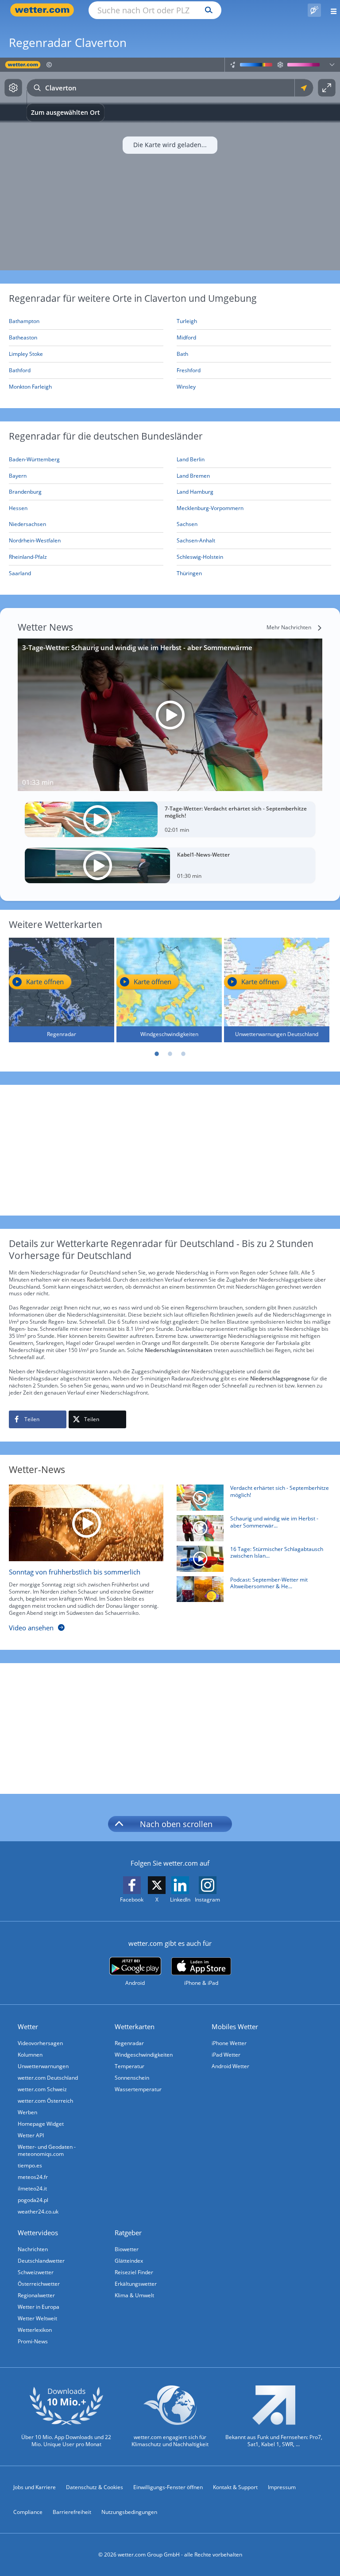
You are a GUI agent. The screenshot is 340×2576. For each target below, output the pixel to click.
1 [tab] (157, 1054)
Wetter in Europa (39, 2307)
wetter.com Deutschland (48, 2078)
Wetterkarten (135, 2027)
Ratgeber (128, 2233)
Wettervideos (38, 2233)
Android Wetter (230, 2066)
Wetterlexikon (35, 2330)
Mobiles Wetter (235, 2027)
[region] (170, 164)
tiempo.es (30, 2165)
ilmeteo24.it (32, 2188)
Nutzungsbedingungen (129, 2512)
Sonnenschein (132, 2078)
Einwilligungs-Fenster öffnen (168, 2487)
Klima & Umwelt (134, 2295)
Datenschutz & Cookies (95, 2487)
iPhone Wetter (229, 2043)
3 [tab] (183, 1054)
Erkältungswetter (136, 2284)
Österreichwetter (39, 2284)
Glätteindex (129, 2261)
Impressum (282, 2487)
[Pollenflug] (314, 10)
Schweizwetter (36, 2272)
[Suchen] (207, 10)
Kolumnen (30, 2055)
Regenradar (129, 2043)
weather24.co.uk (38, 2212)
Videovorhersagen (40, 2043)
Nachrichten (33, 2249)
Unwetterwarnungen (43, 2066)
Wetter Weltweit (37, 2318)
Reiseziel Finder (134, 2272)
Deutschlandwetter (41, 2261)
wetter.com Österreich (45, 2101)
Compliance (28, 2512)
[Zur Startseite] (44, 10)
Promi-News (33, 2341)
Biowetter (127, 2249)
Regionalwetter (36, 2295)
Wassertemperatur (138, 2089)
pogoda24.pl (33, 2200)
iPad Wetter (226, 2055)
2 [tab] (170, 1054)
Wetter (28, 2027)
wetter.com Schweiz (42, 2089)
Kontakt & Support (235, 2487)
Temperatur (129, 2066)
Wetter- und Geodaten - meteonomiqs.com (47, 2150)
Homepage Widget (41, 2124)
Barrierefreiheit (72, 2512)
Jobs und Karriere (35, 2487)
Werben (27, 2112)
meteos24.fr (33, 2177)
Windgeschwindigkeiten (144, 2055)
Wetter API (31, 2135)
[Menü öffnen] (330, 10)
